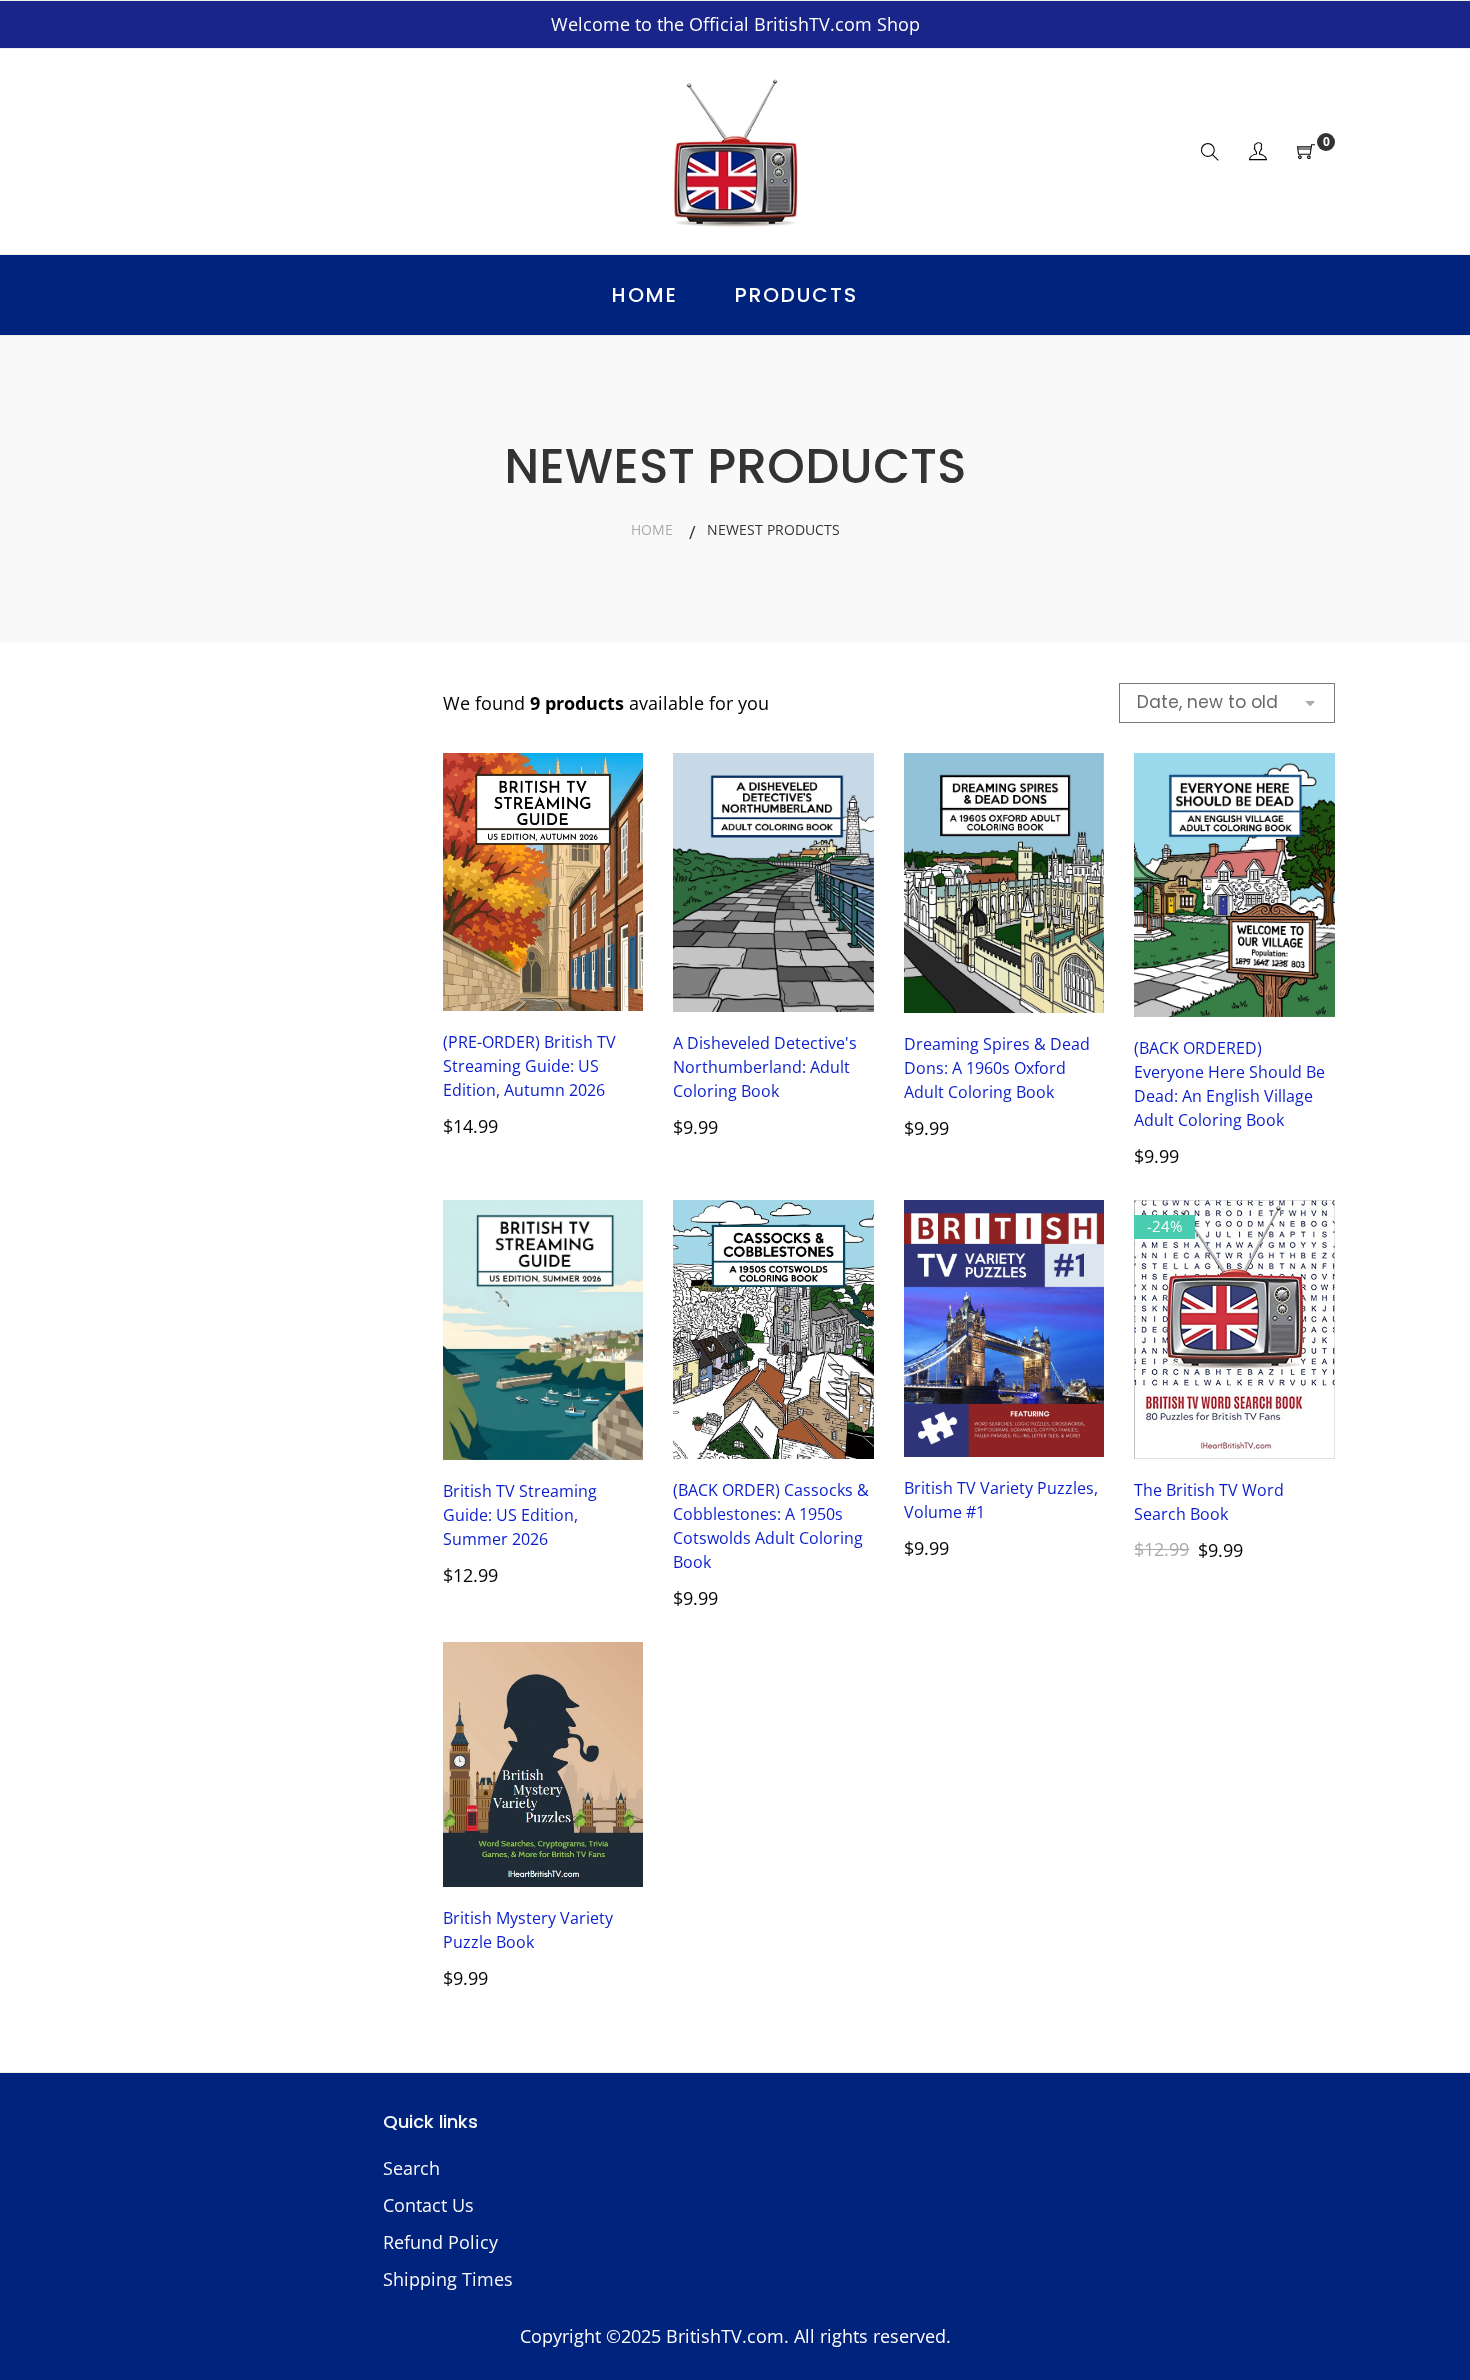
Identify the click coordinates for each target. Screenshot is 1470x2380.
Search (411, 2168)
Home (652, 529)
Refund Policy (440, 2242)
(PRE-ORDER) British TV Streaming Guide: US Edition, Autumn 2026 (529, 1066)
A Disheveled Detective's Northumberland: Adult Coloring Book (765, 1067)
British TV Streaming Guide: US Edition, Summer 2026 (520, 1515)
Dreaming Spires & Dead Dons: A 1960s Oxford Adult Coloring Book (997, 1068)
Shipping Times (448, 2279)
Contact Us (428, 2205)
